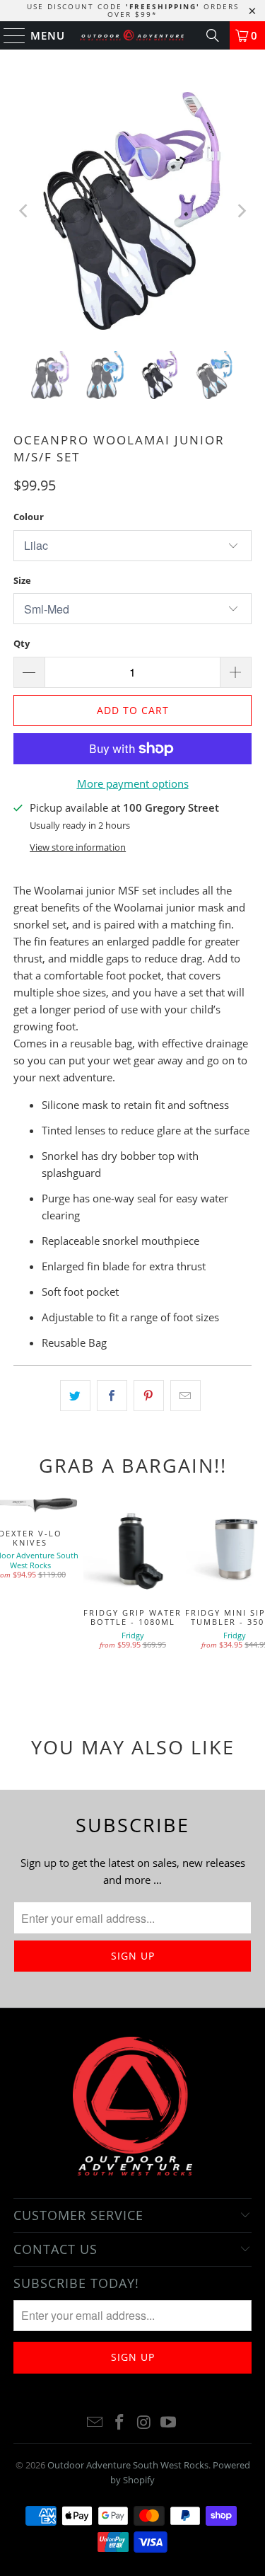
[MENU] (8, 35)
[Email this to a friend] (185, 1396)
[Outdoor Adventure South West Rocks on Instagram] (144, 2423)
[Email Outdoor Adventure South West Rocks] (95, 2423)
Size (22, 580)
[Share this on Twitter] (75, 1396)
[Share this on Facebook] (112, 1396)
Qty (22, 643)
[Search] (213, 35)
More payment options (133, 783)
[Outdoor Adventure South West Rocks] (133, 35)
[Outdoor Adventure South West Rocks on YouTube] (169, 2423)
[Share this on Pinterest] (149, 1396)
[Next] (241, 211)
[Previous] (24, 211)
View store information (78, 847)
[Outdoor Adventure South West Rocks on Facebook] (119, 2423)
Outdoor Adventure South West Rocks (128, 2465)
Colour (29, 517)
